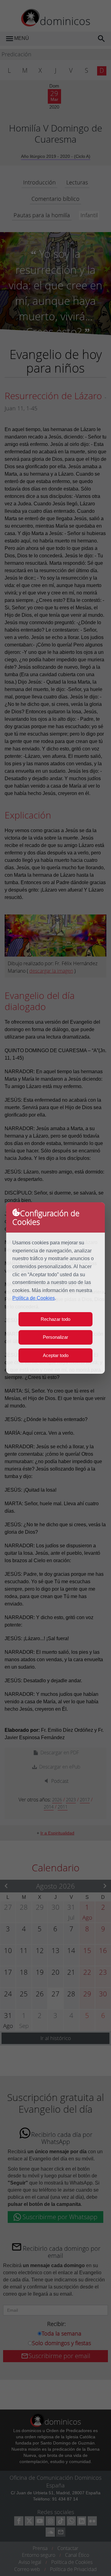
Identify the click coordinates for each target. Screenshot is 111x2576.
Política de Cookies (34, 1298)
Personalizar (55, 1337)
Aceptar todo (56, 1355)
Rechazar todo (55, 1319)
